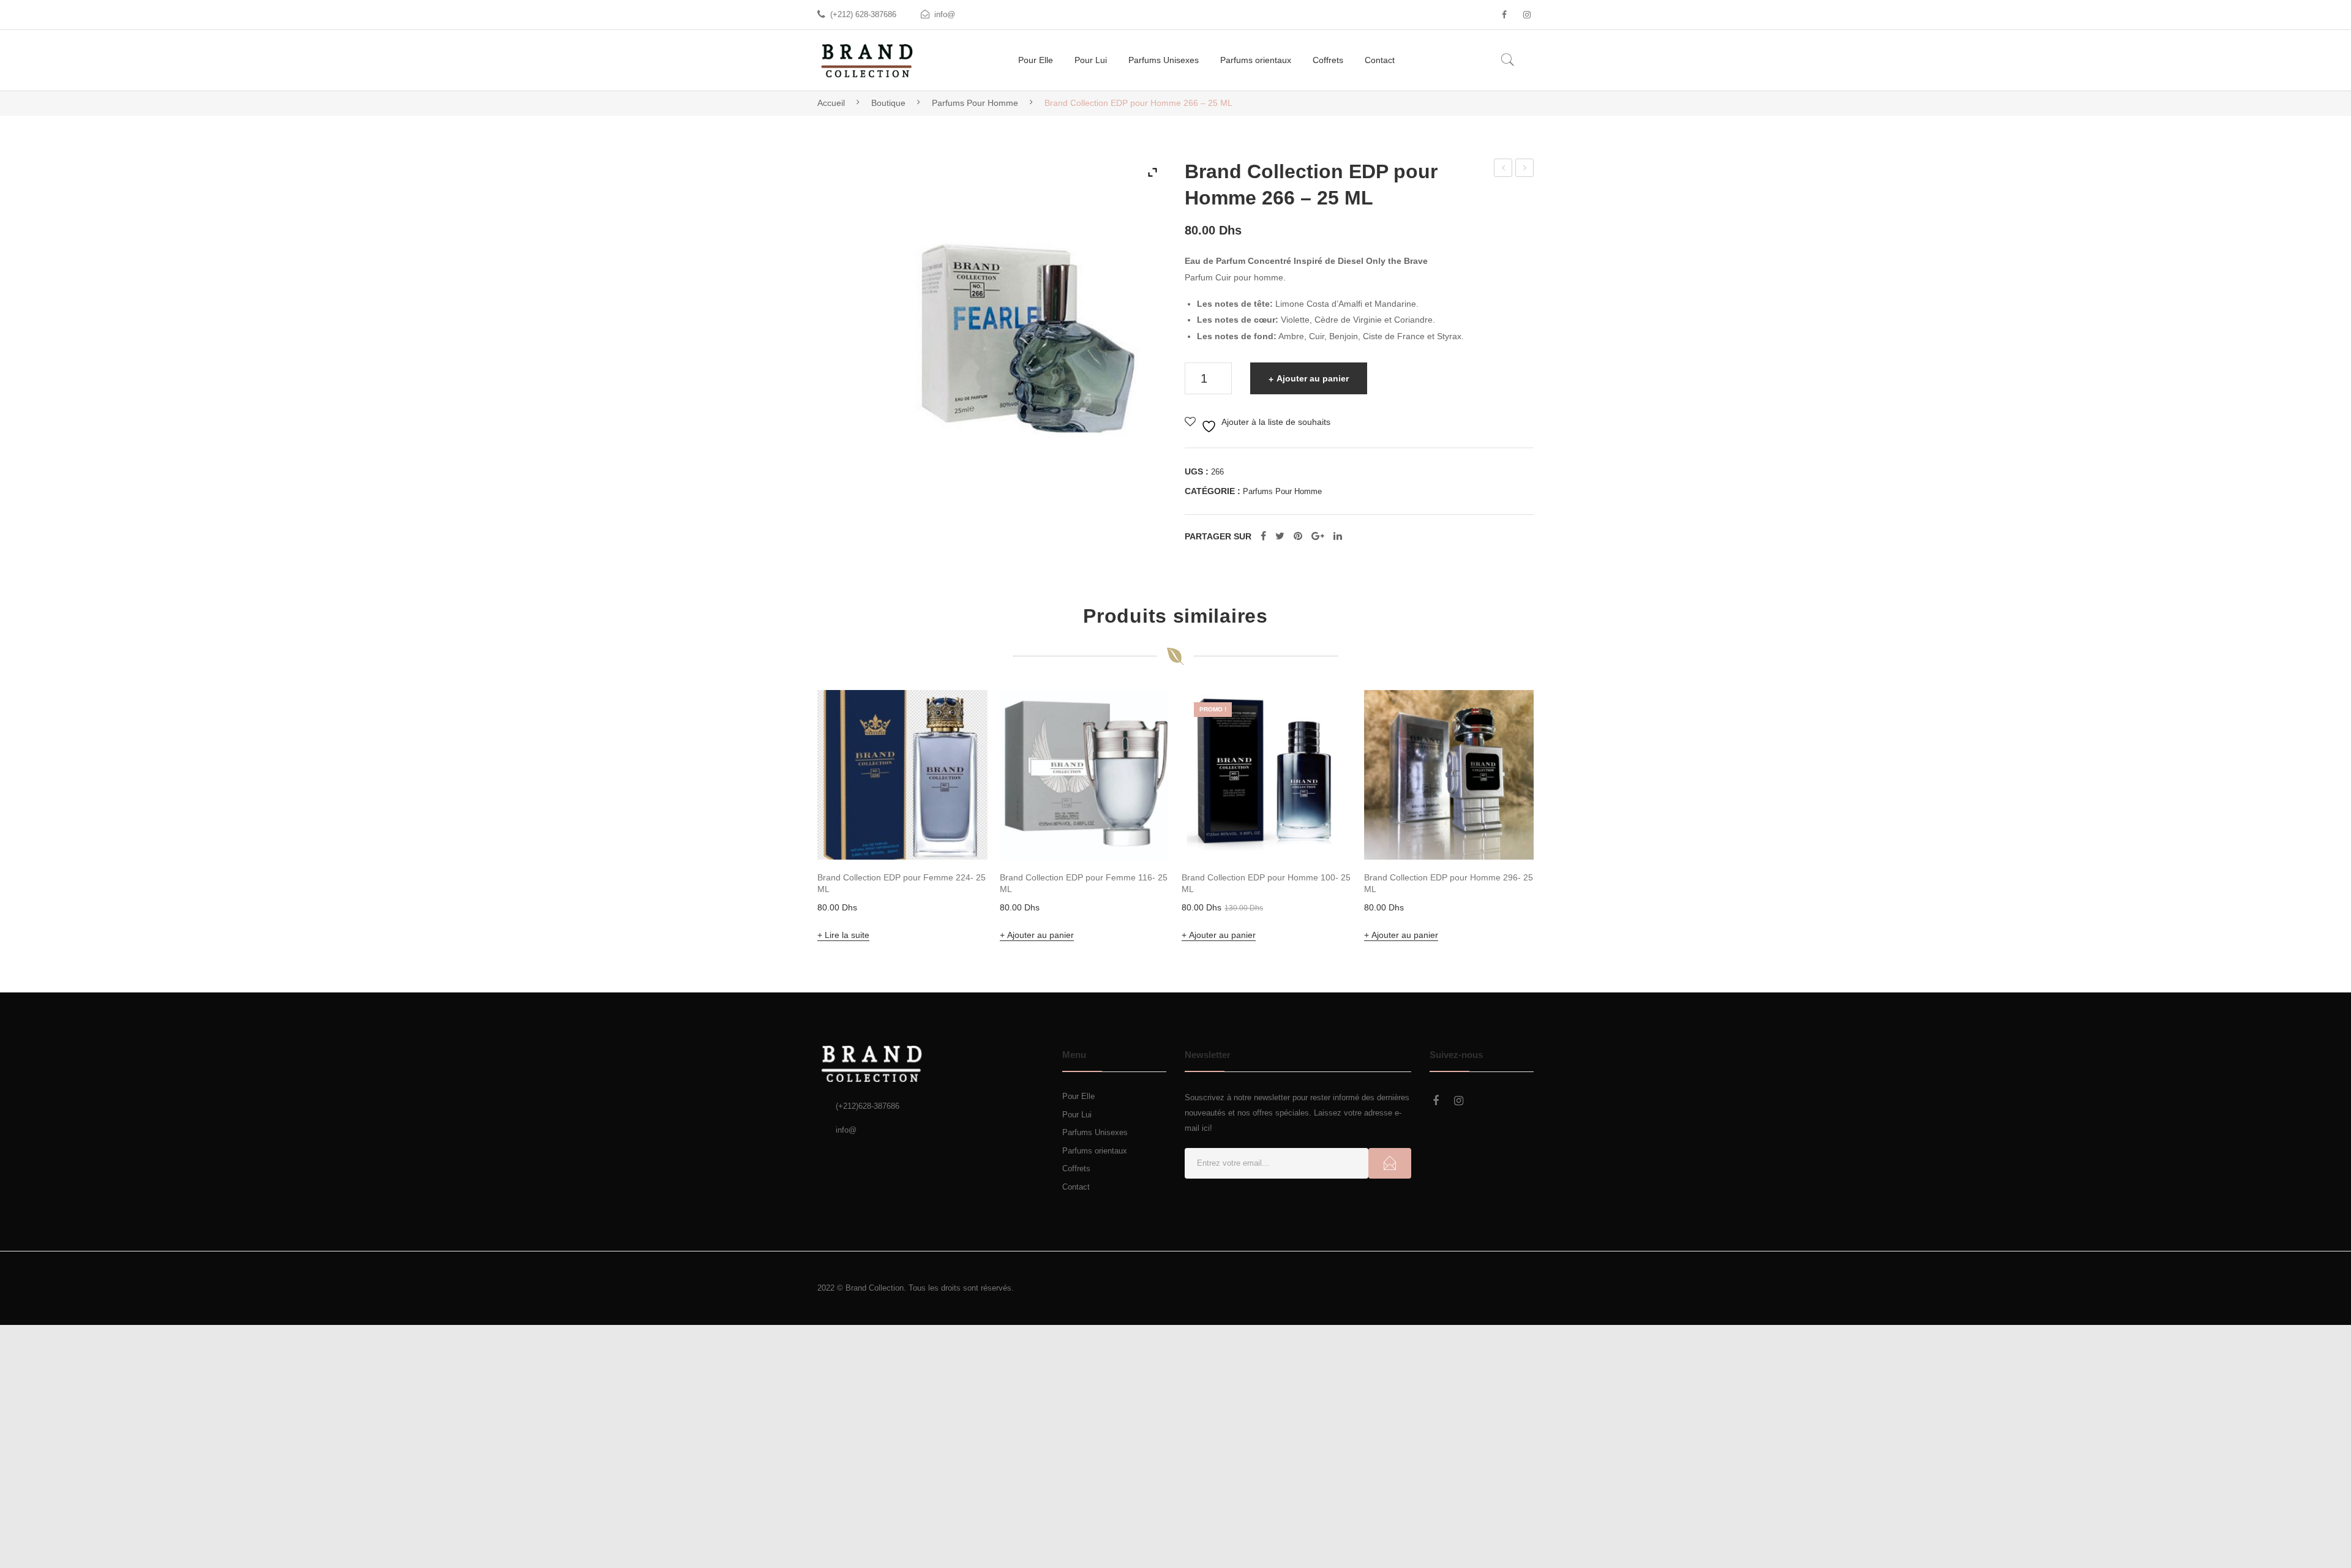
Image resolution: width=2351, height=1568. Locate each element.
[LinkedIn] (1338, 536)
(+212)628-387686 (868, 1106)
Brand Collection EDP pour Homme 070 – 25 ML (1525, 170)
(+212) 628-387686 (863, 14)
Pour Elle (1078, 1096)
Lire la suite (847, 935)
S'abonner (1390, 1163)
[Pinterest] (1298, 536)
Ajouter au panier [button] (1041, 935)
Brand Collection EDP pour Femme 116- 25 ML (1084, 883)
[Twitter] (1280, 536)
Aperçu (961, 833)
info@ (945, 14)
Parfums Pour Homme (975, 103)
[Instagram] (1527, 15)
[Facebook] (1504, 15)
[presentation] (793, 818)
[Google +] (1318, 536)
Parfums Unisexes (1095, 1132)
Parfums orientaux (1095, 1151)
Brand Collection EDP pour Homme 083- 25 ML (1504, 170)
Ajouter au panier (1313, 378)
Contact (1076, 1187)
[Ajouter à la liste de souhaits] (962, 716)
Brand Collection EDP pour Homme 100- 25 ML (1266, 883)
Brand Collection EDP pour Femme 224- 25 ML (902, 883)
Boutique (888, 103)
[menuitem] (1036, 60)
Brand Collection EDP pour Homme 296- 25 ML (1449, 883)
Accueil (831, 103)
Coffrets (1076, 1168)
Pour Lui (1077, 1115)
